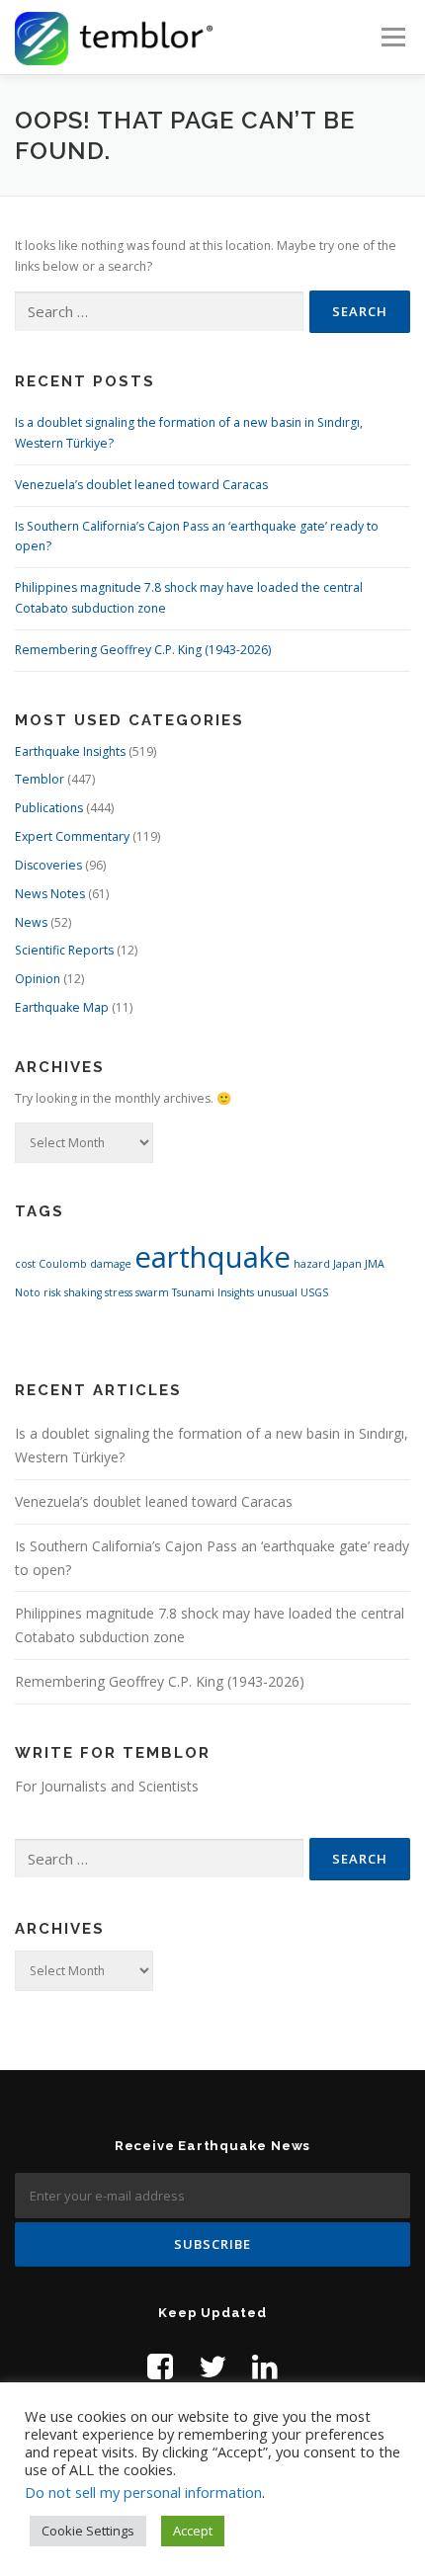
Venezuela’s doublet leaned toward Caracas (141, 485)
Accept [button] (193, 2531)
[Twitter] (212, 2366)
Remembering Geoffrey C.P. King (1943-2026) (143, 650)
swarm (152, 1292)
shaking (83, 1292)
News (31, 922)
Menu (392, 37)
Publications (49, 808)
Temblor (40, 779)
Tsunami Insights (213, 1292)
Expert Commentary (72, 836)
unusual (277, 1292)
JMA (375, 1264)
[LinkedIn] (265, 2366)
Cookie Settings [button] (88, 2531)
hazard (312, 1264)
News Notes (50, 894)
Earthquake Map (62, 1007)
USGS (314, 1292)
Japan (347, 1264)
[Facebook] (160, 2366)
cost (25, 1264)
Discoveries (48, 865)
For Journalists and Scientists (107, 1786)
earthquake (212, 1257)
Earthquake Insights (70, 751)
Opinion (38, 979)
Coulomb (63, 1264)
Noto (28, 1292)
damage (111, 1264)
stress (119, 1292)
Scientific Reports (64, 950)
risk (52, 1292)
